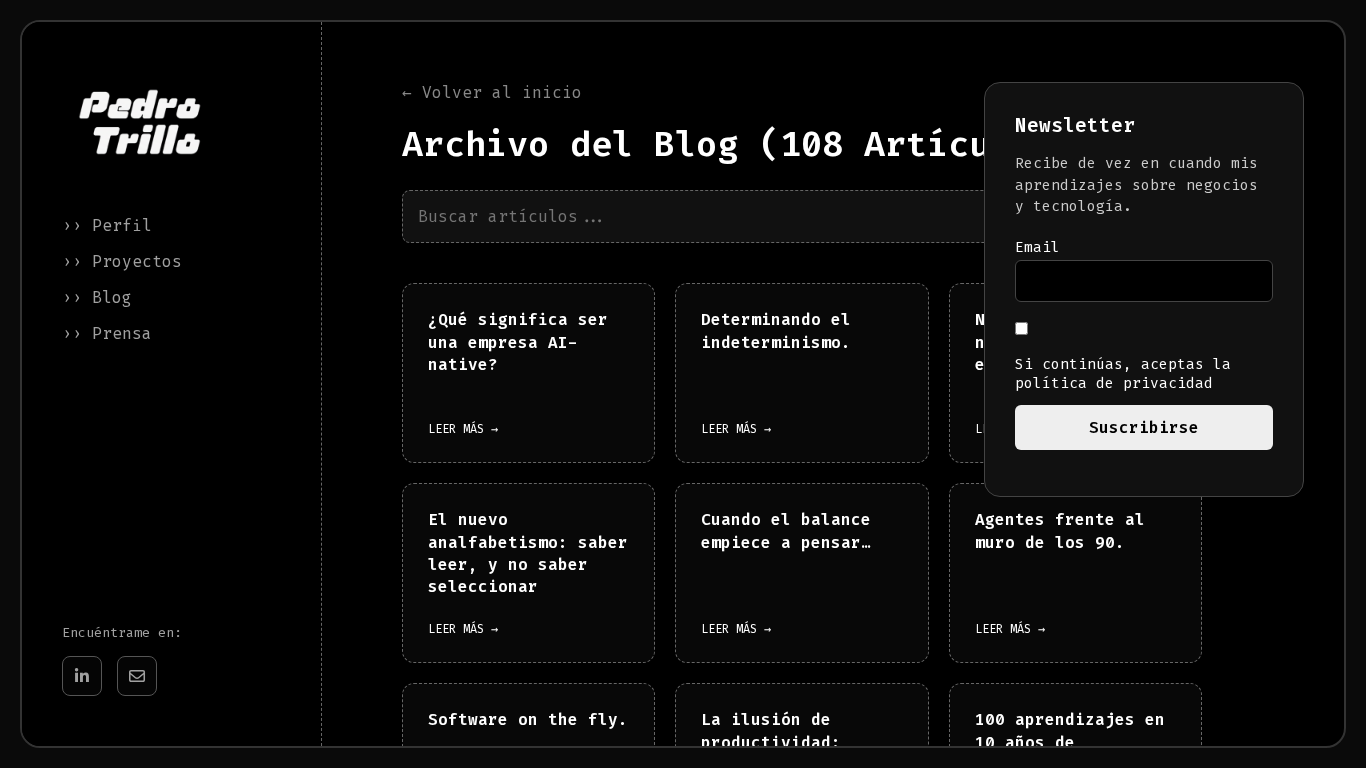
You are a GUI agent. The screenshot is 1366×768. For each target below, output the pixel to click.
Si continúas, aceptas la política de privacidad (1123, 374)
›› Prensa (107, 333)
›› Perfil (107, 225)
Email (1037, 247)
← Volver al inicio (492, 92)
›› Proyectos (122, 261)
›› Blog (97, 297)
